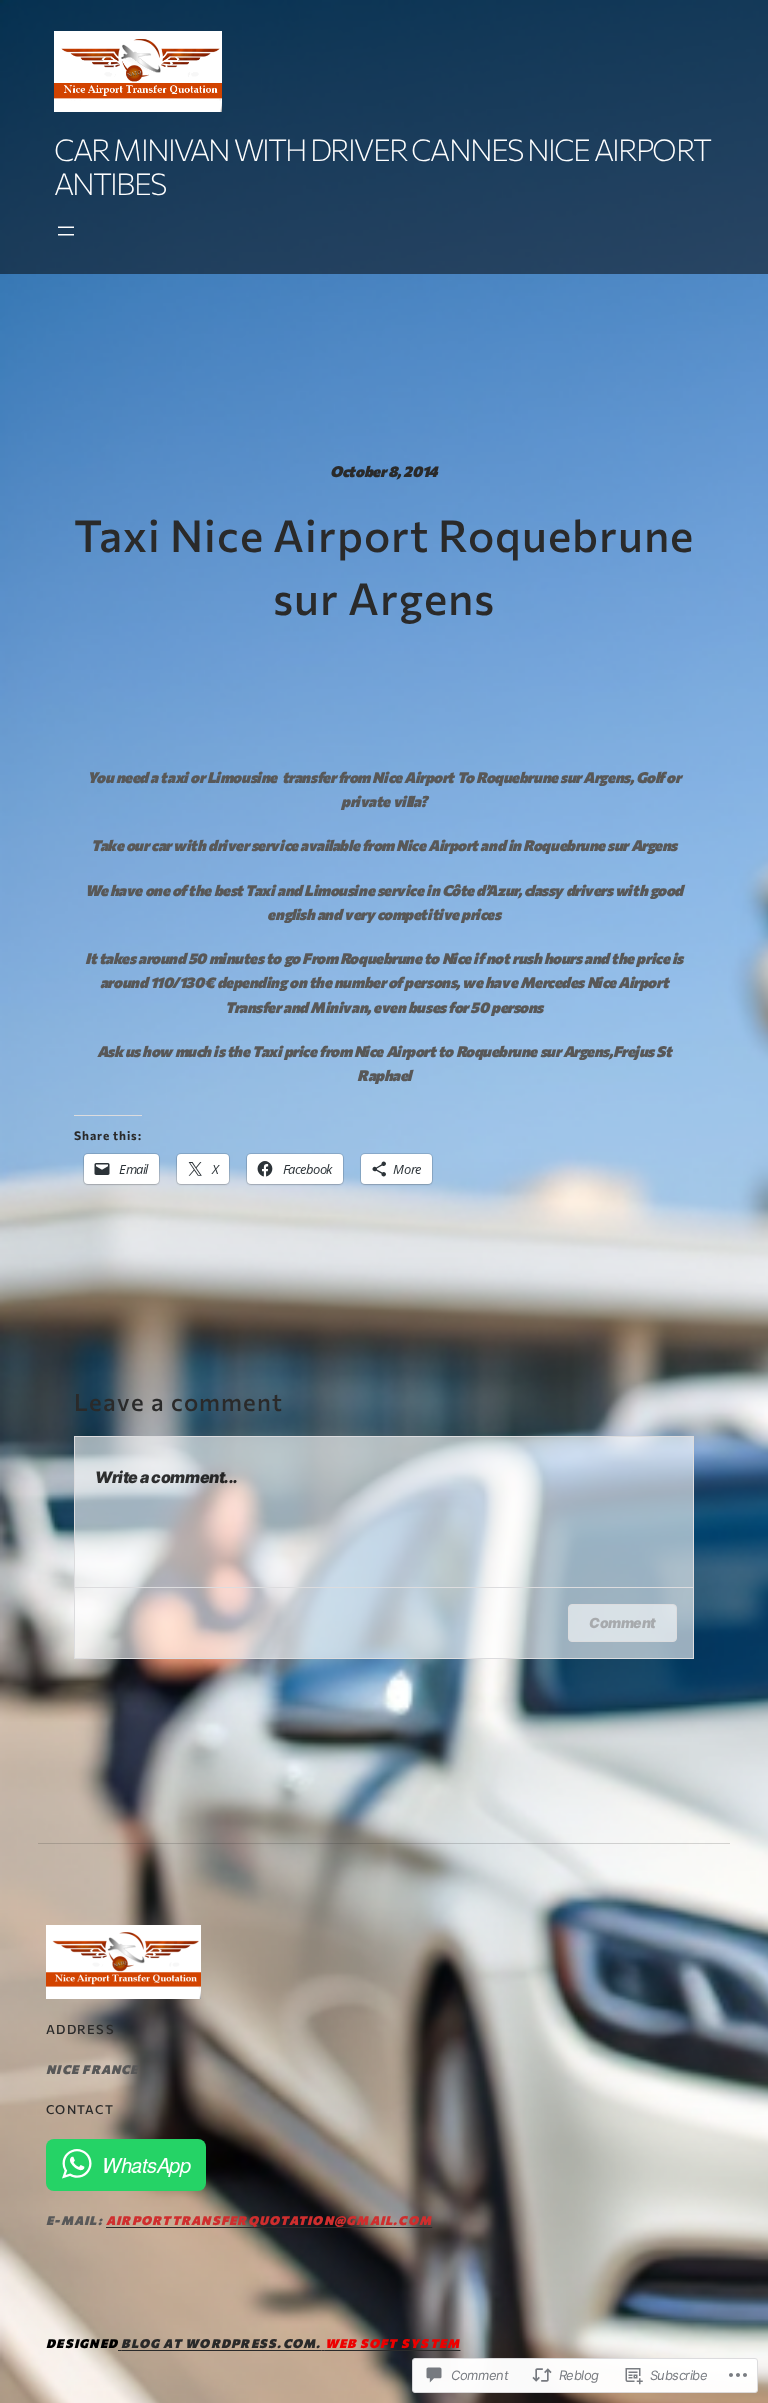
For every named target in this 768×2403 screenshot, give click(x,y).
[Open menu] (66, 231)
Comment (622, 1622)
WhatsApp (146, 2164)
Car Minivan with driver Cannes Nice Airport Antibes (382, 165)
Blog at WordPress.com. (221, 2343)
